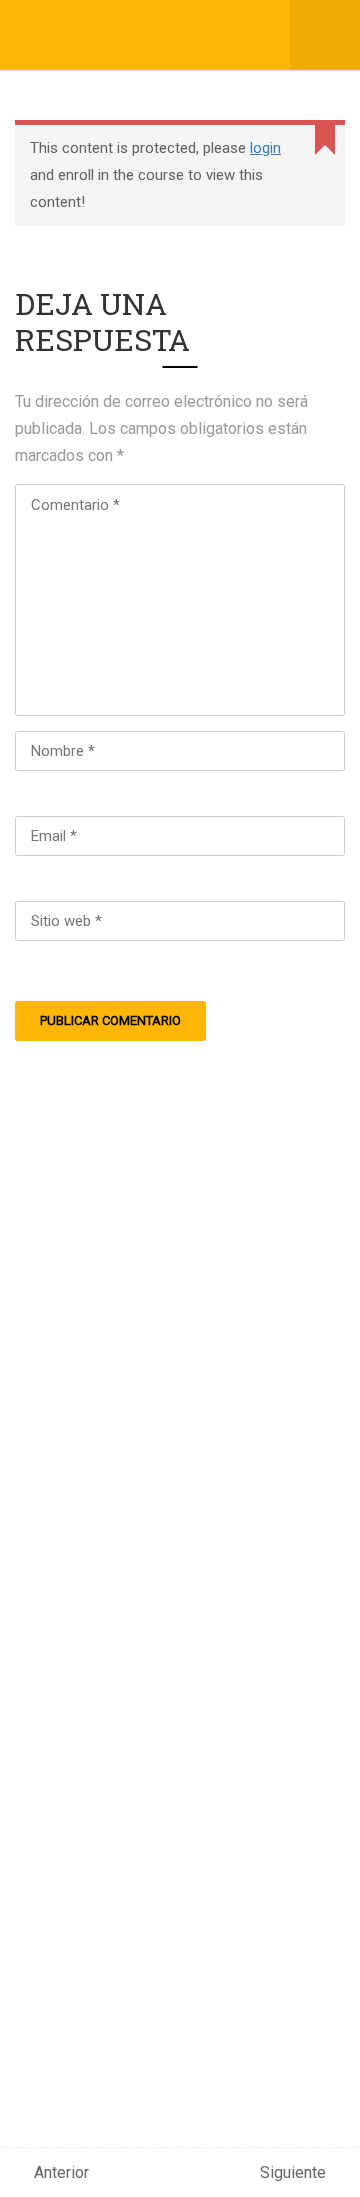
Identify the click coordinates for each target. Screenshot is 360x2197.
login (265, 148)
